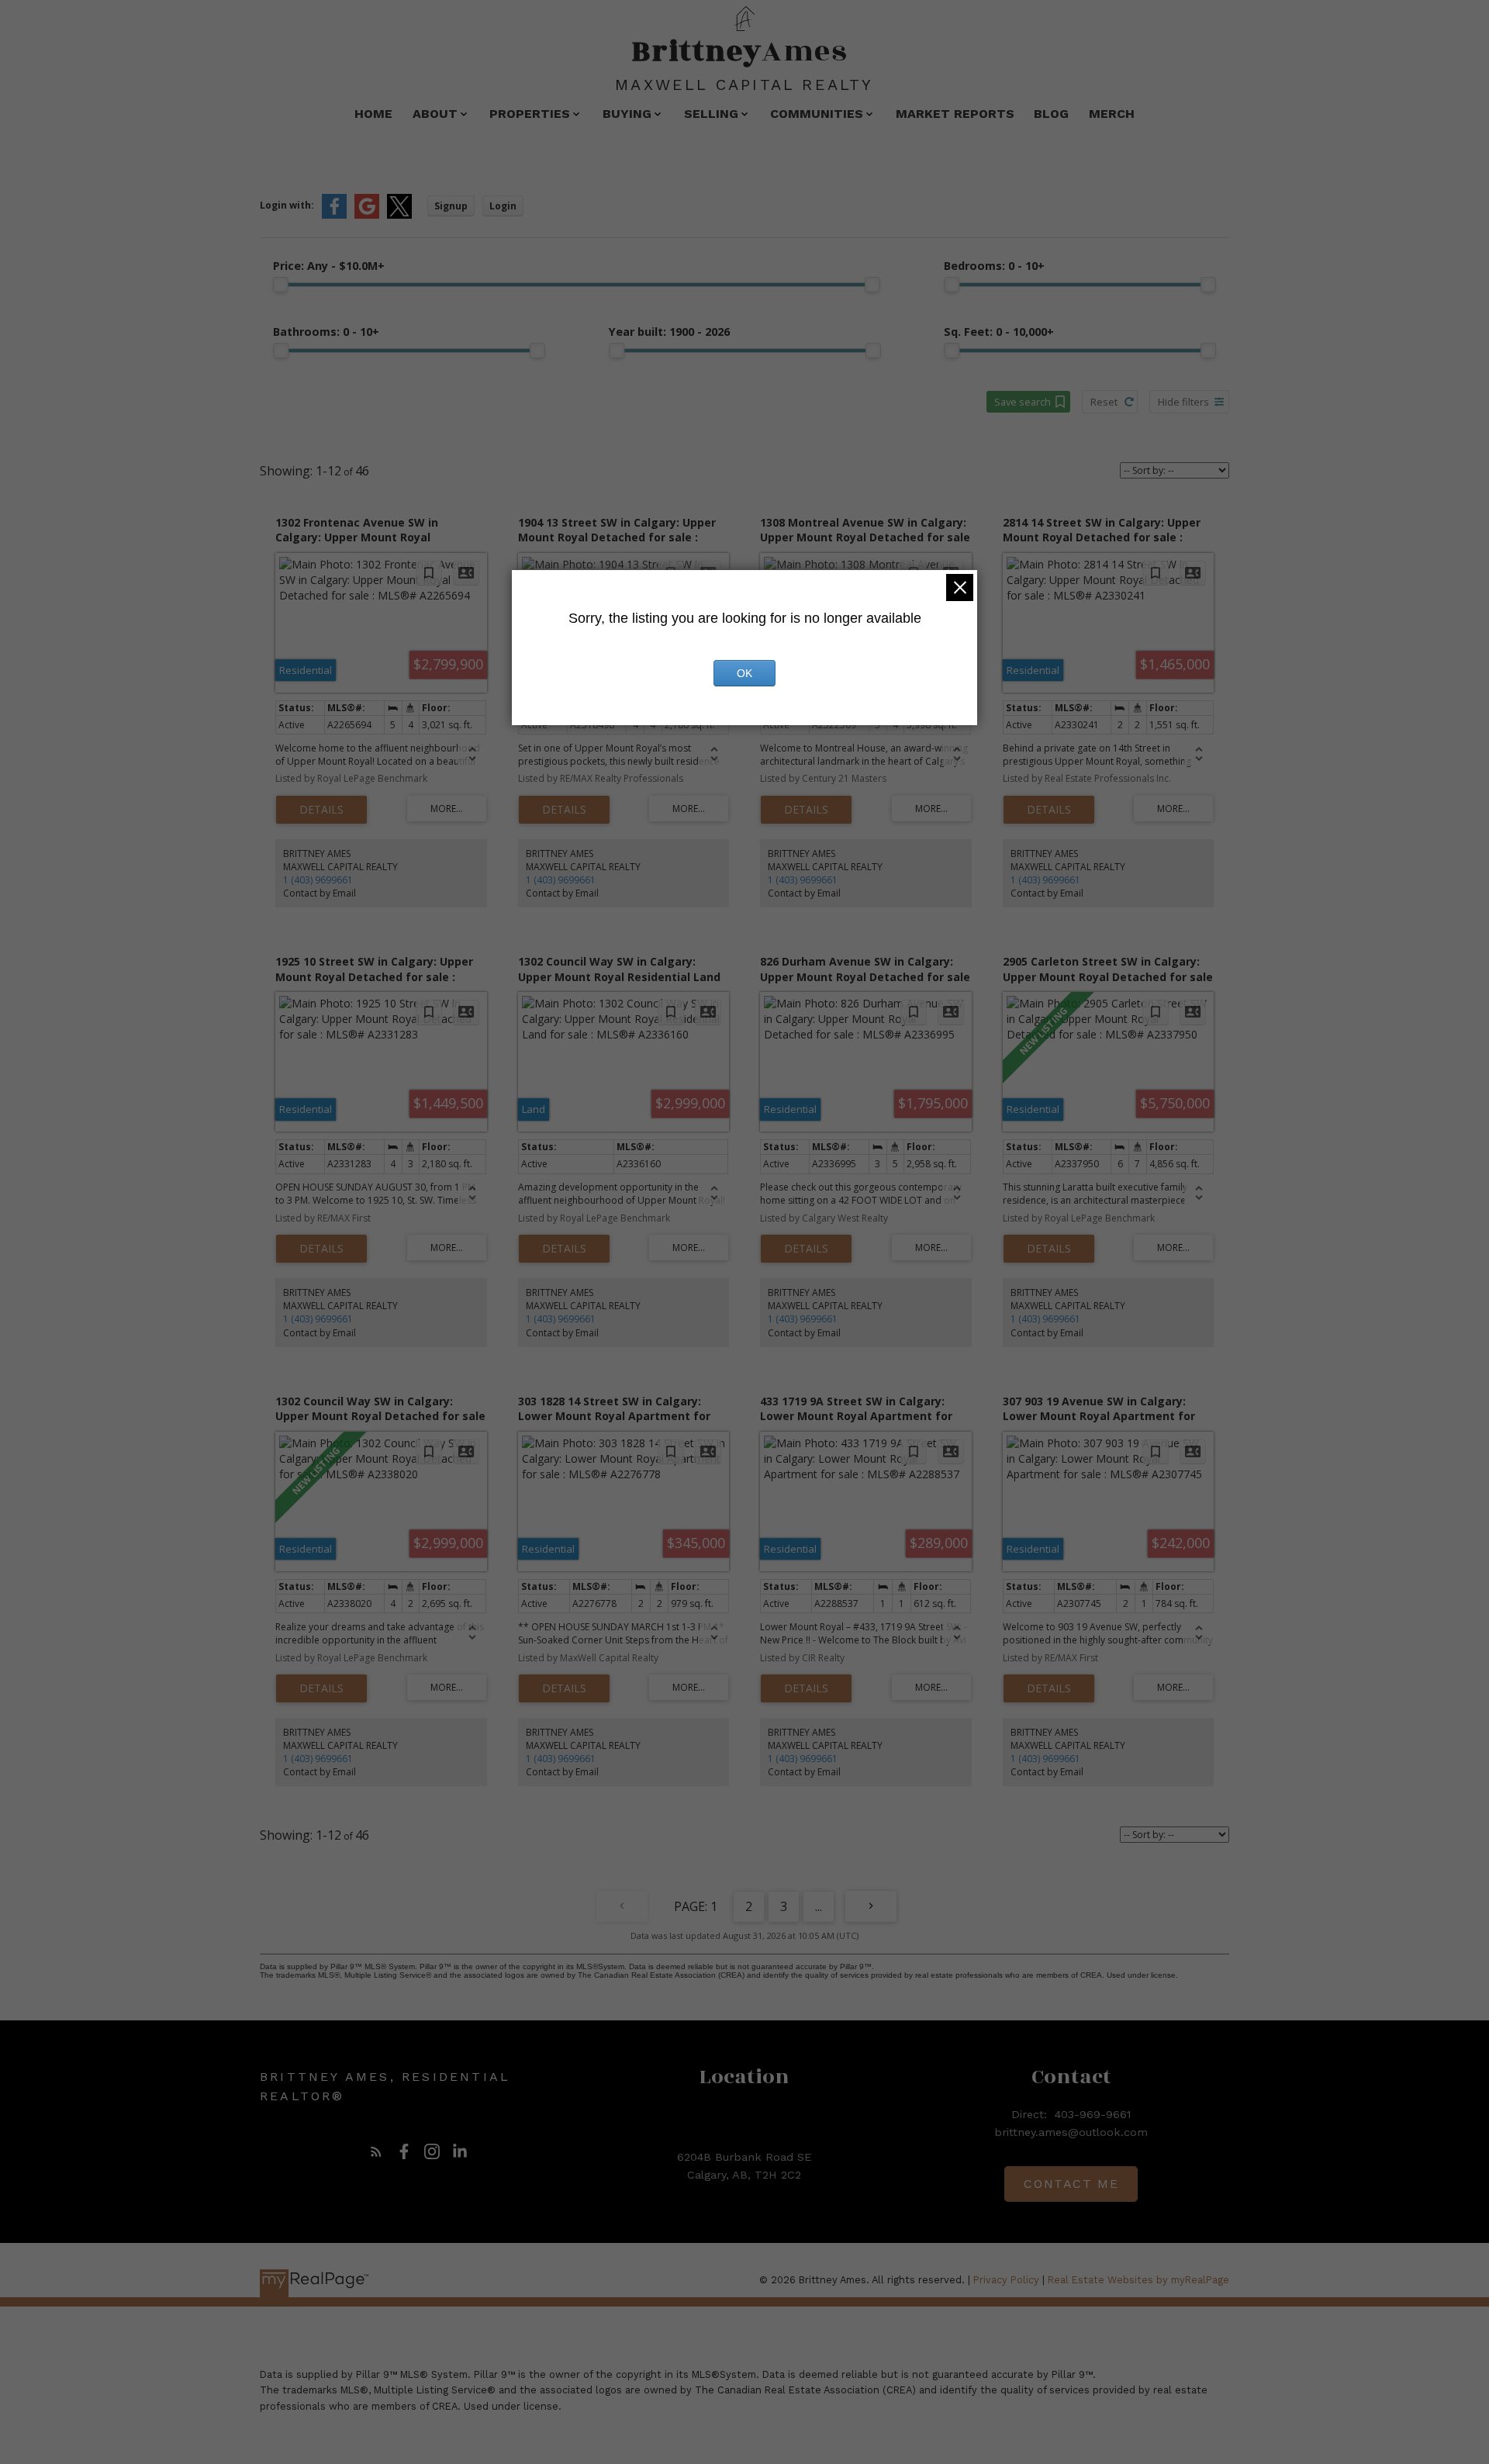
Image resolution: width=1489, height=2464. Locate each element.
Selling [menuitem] (711, 114)
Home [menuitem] (373, 114)
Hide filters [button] (1183, 402)
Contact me (1071, 2184)
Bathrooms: (326, 332)
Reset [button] (1104, 402)
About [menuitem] (435, 114)
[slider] (281, 285)
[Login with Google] (367, 215)
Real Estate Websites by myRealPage (1138, 2280)
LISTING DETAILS (321, 810)
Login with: (287, 205)
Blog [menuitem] (1051, 114)
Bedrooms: (994, 266)
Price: (329, 266)
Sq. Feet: (999, 332)
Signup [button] (451, 206)
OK (744, 673)
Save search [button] (1023, 402)
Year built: (669, 332)
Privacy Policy (1006, 2280)
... (819, 1906)
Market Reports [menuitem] (955, 114)
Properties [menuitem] (530, 114)
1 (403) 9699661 (318, 880)
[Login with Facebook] (334, 215)
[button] (376, 2151)
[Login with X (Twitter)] (399, 215)
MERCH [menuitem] (1112, 114)
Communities (817, 114)
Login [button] (503, 206)
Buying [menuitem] (627, 114)
